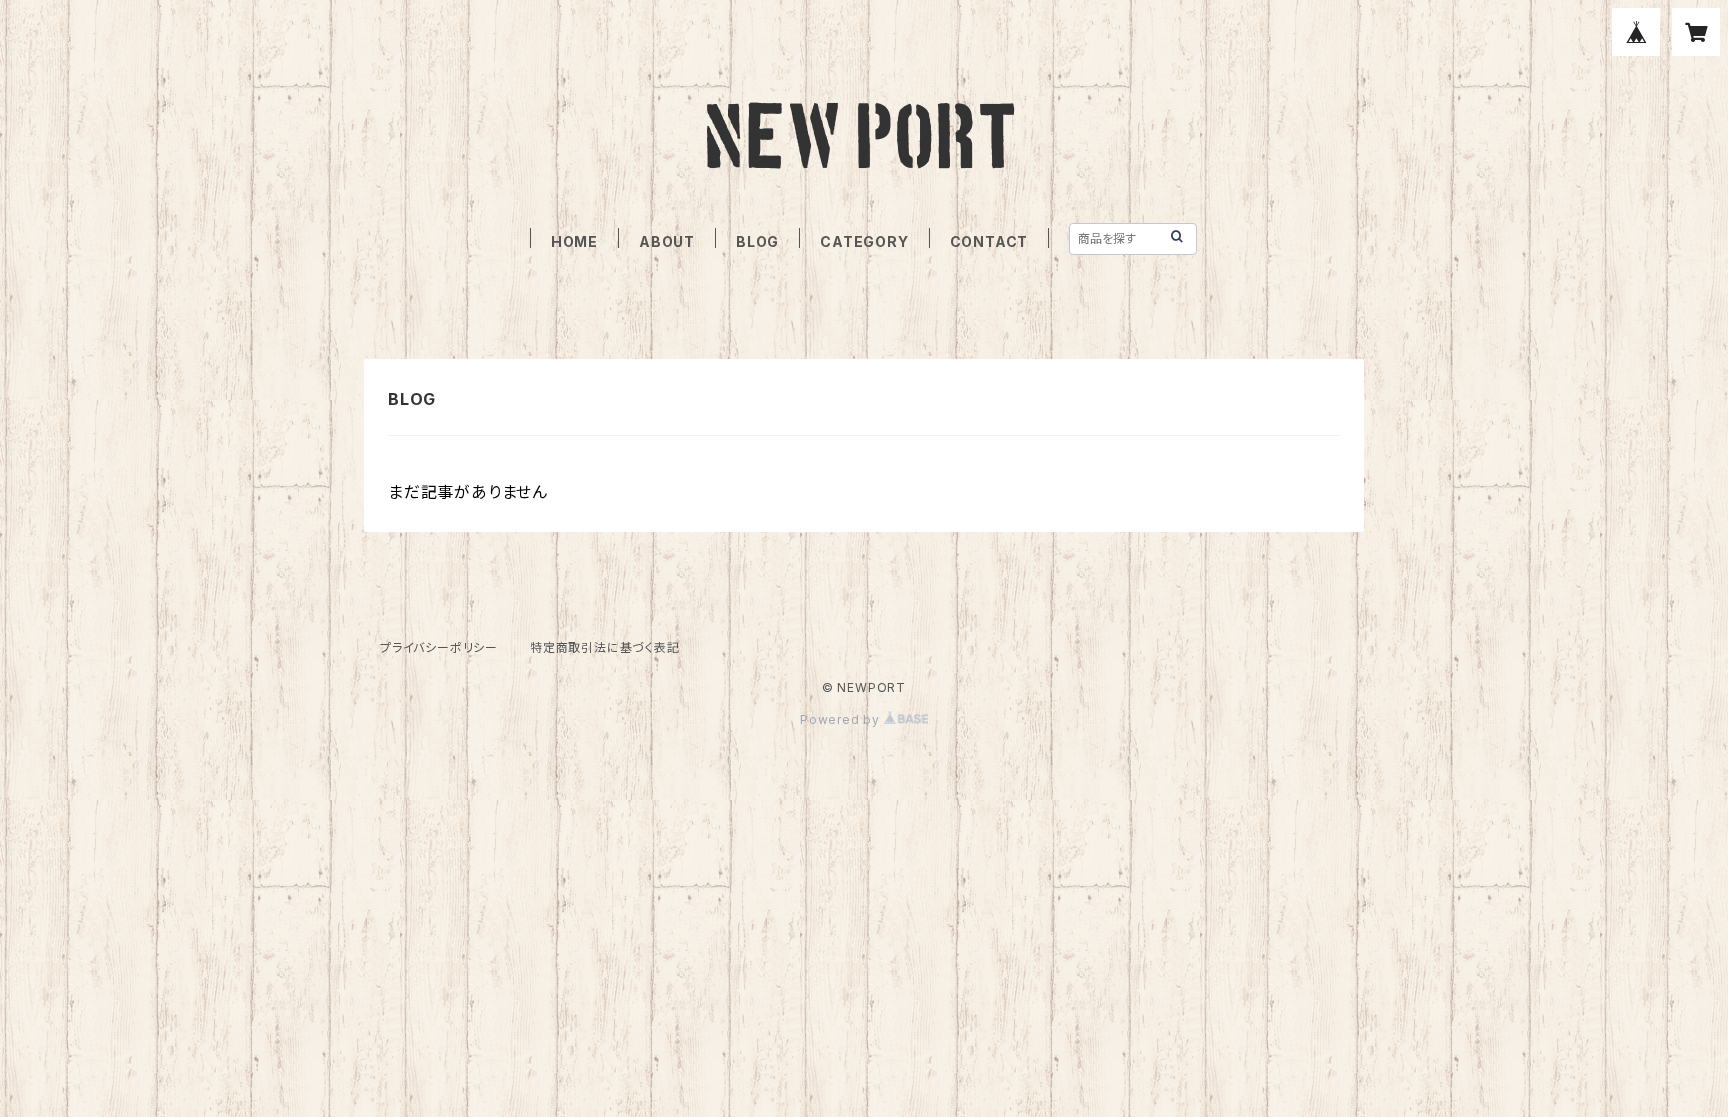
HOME (574, 241)
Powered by (842, 719)
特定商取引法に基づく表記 (605, 647)
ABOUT (667, 241)
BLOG (757, 241)
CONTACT (989, 241)
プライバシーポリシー (439, 647)
